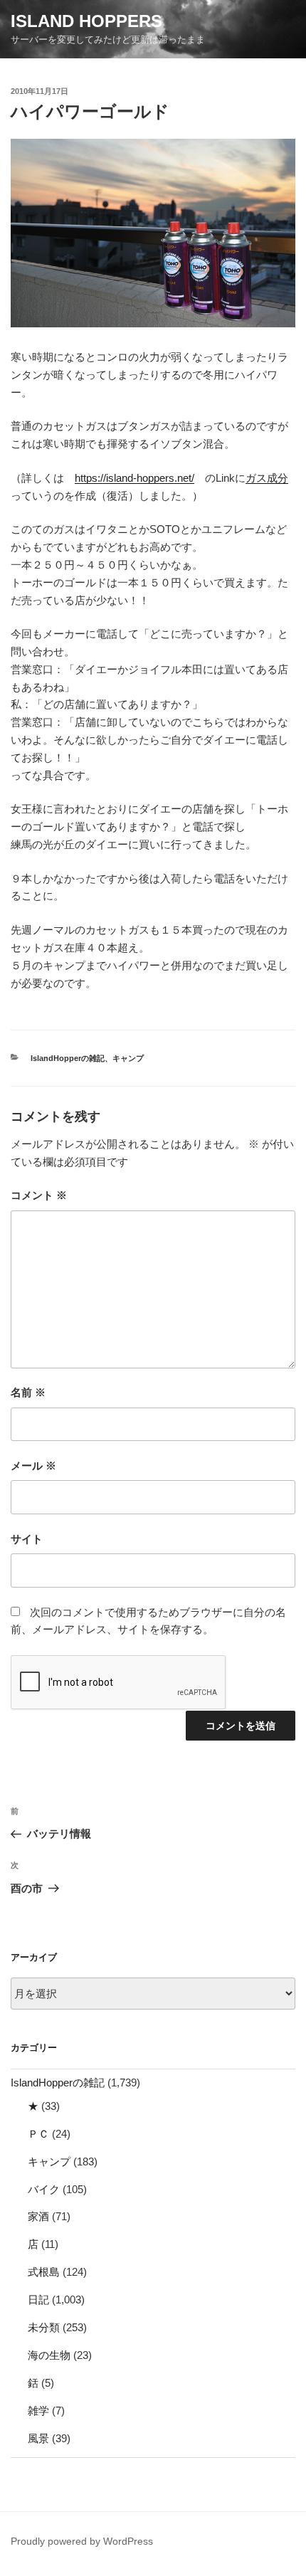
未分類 (44, 2327)
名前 (28, 1392)
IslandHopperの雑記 (68, 1058)
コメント (39, 1195)
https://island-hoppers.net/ (134, 478)
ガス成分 (267, 478)
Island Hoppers (86, 21)
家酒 (38, 2216)
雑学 (38, 2411)
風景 (38, 2438)
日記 (38, 2300)
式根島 (44, 2272)
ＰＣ (38, 2134)
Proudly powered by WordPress (82, 2541)
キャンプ (128, 1058)
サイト (27, 1539)
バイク (44, 2189)
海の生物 (49, 2355)
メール (33, 1466)
